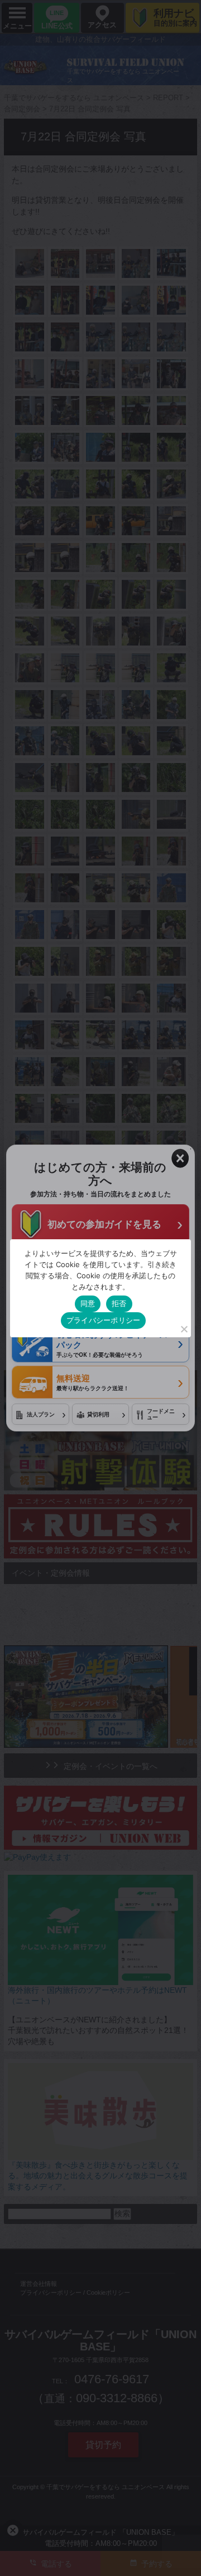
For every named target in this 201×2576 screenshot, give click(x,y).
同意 (88, 1303)
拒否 (119, 1303)
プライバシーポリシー (104, 1320)
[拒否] (184, 1329)
